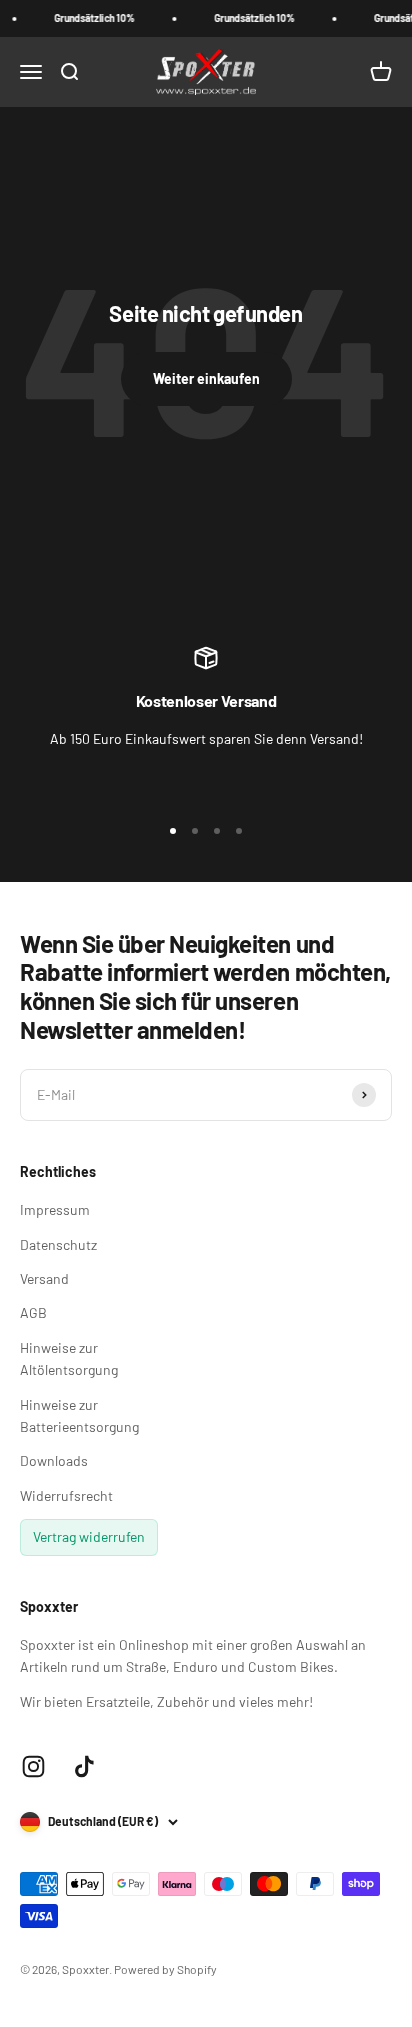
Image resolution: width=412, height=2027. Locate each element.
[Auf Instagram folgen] (33, 1766)
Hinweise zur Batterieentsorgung (79, 1415)
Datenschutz (58, 1244)
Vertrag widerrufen (89, 1536)
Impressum (55, 1209)
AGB (33, 1312)
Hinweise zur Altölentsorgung (69, 1358)
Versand (44, 1278)
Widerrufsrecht (66, 1495)
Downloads (54, 1460)
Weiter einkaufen (206, 378)
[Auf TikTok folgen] (84, 1766)
